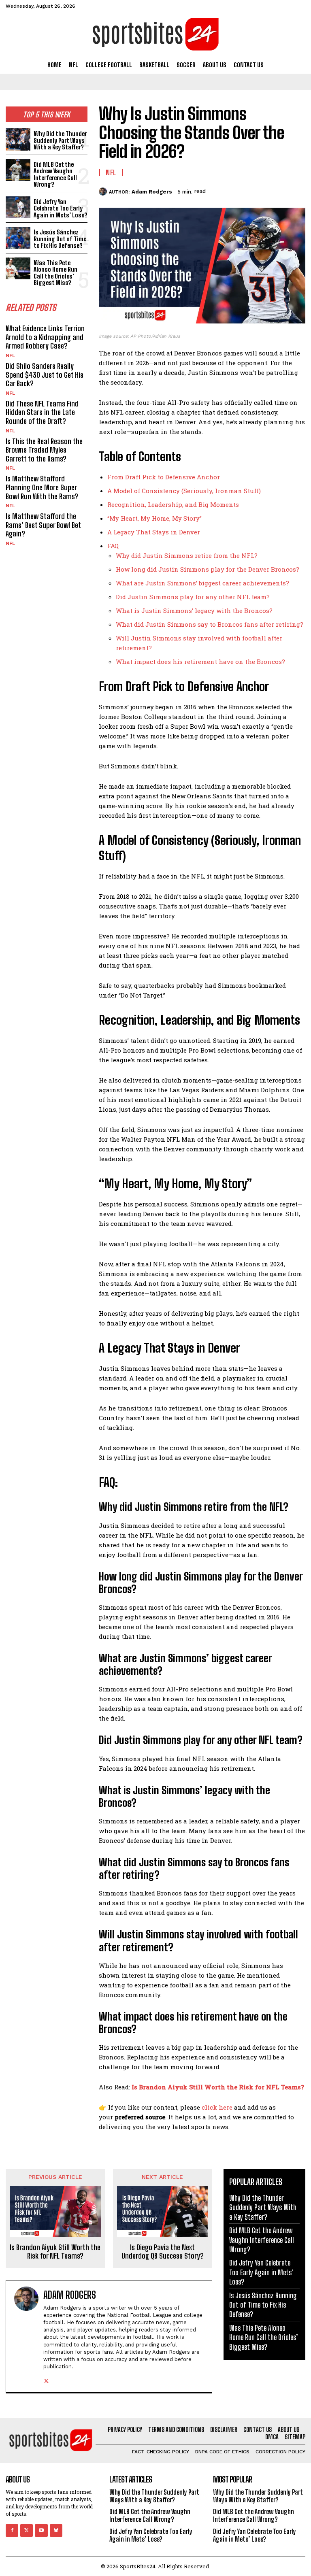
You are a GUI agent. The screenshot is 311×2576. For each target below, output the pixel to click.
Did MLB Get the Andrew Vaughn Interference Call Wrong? (55, 174)
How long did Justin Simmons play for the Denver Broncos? (208, 569)
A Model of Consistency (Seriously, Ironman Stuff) (184, 491)
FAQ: (114, 546)
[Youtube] (41, 2530)
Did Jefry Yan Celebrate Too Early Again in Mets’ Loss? (61, 208)
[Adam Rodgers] (104, 191)
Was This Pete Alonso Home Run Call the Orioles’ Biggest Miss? (55, 273)
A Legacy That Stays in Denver (154, 532)
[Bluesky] (56, 2530)
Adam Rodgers (152, 192)
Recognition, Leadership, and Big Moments (173, 504)
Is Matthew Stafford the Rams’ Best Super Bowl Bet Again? (43, 525)
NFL (10, 355)
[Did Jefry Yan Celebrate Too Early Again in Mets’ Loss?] (18, 207)
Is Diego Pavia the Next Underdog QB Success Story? (163, 2252)
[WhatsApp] (278, 190)
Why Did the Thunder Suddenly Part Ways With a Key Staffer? (60, 140)
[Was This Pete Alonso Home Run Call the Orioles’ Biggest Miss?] (18, 269)
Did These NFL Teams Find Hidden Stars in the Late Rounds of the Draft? (42, 412)
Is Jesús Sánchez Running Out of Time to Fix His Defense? (60, 239)
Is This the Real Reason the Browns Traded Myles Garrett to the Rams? (44, 450)
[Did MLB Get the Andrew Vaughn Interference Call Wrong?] (18, 170)
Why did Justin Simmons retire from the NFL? (187, 555)
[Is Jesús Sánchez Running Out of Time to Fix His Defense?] (18, 238)
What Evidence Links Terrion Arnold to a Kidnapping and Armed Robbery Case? (45, 337)
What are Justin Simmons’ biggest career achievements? (202, 583)
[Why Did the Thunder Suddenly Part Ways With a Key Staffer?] (18, 139)
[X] (241, 190)
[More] (297, 190)
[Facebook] (222, 190)
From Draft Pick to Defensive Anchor (164, 477)
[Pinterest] (259, 190)
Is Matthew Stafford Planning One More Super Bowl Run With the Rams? (42, 487)
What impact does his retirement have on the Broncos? (200, 662)
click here (217, 2107)
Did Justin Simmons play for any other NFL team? (193, 597)
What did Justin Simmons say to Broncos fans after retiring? (210, 624)
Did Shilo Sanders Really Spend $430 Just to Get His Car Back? (45, 375)
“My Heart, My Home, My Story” (154, 518)
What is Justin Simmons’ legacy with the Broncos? (194, 610)
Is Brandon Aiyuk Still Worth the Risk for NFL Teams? (218, 2087)
